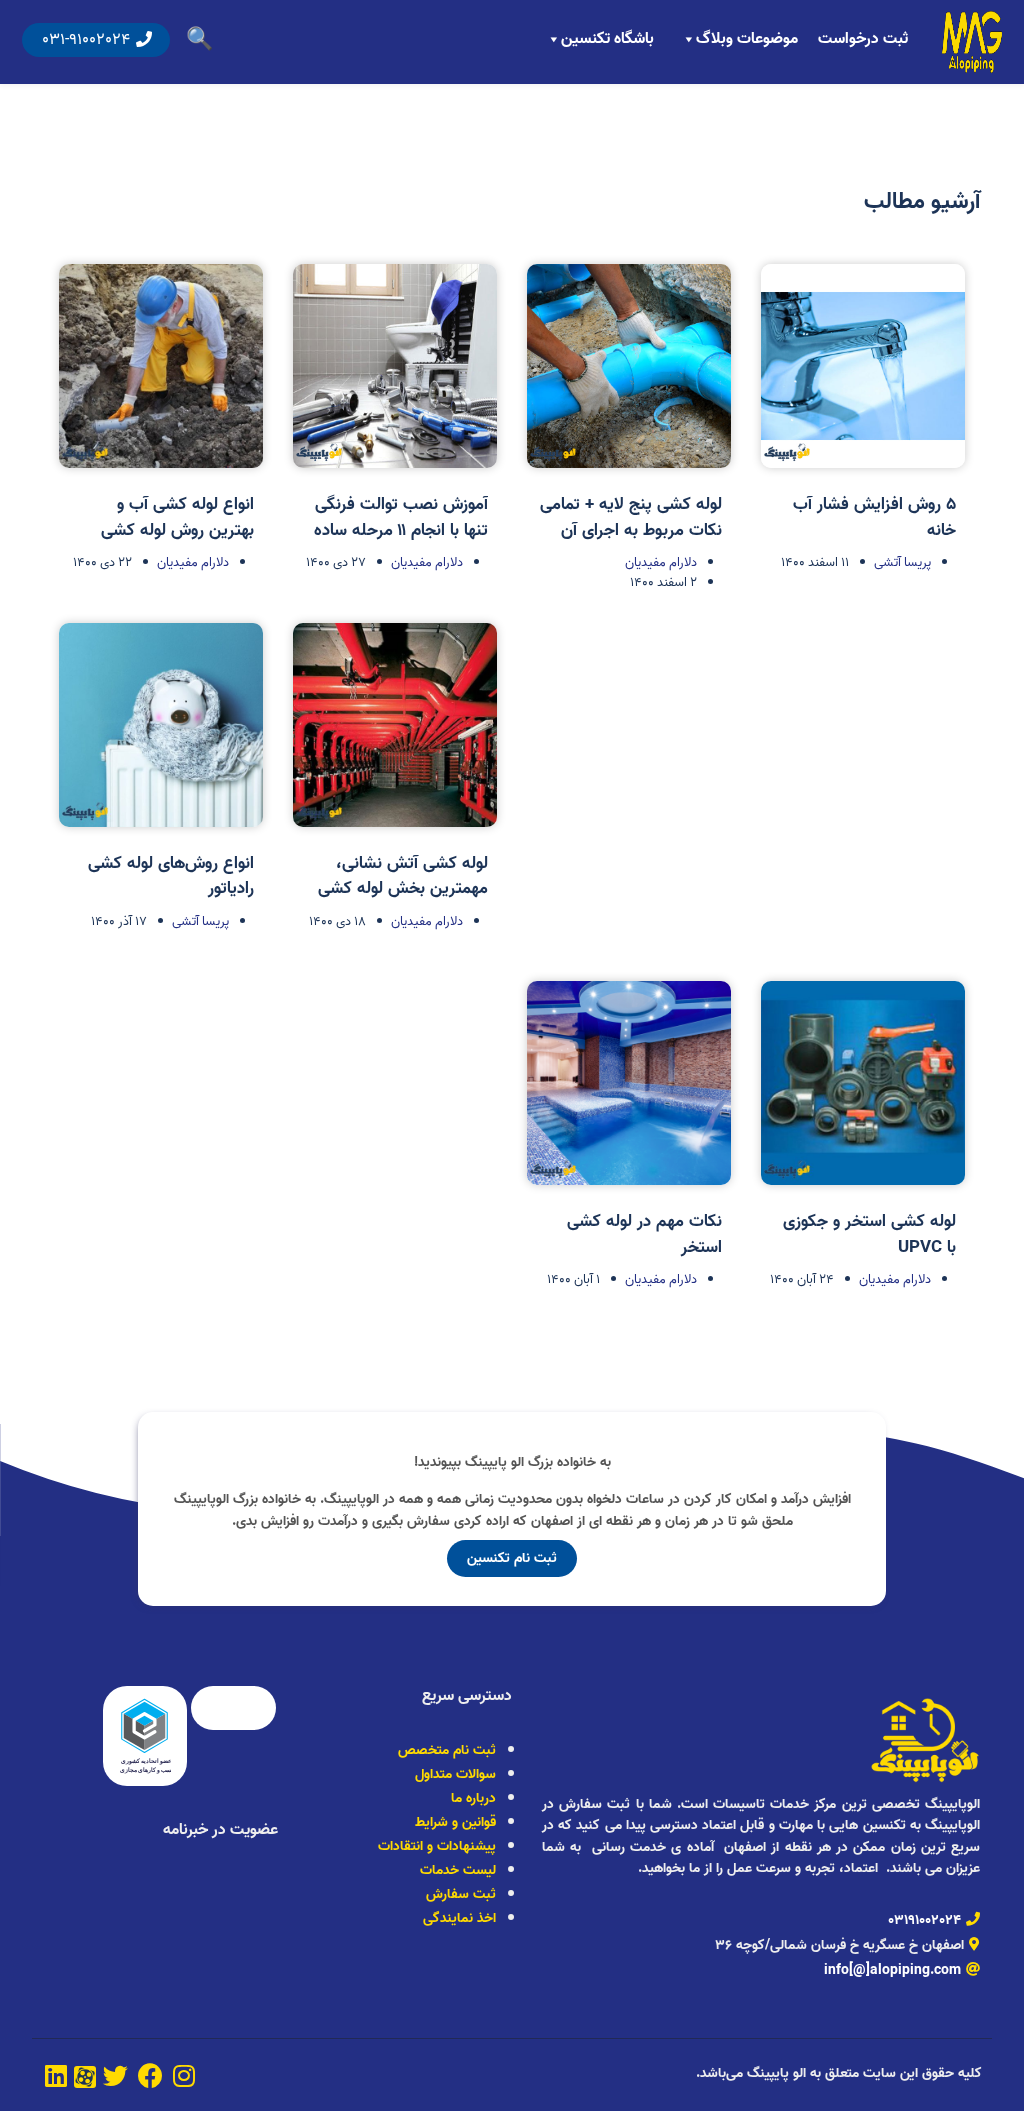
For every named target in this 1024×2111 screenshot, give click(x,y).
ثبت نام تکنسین (512, 1558)
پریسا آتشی (902, 562)
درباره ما (473, 1798)
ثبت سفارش (461, 1894)
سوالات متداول (455, 1774)
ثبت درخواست (863, 39)
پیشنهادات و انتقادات (437, 1846)
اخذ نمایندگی (459, 1918)
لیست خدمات (458, 1870)
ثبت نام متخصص (447, 1750)
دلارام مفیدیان (661, 562)
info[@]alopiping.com (892, 1970)
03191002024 (924, 1920)
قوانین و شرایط (455, 1822)
